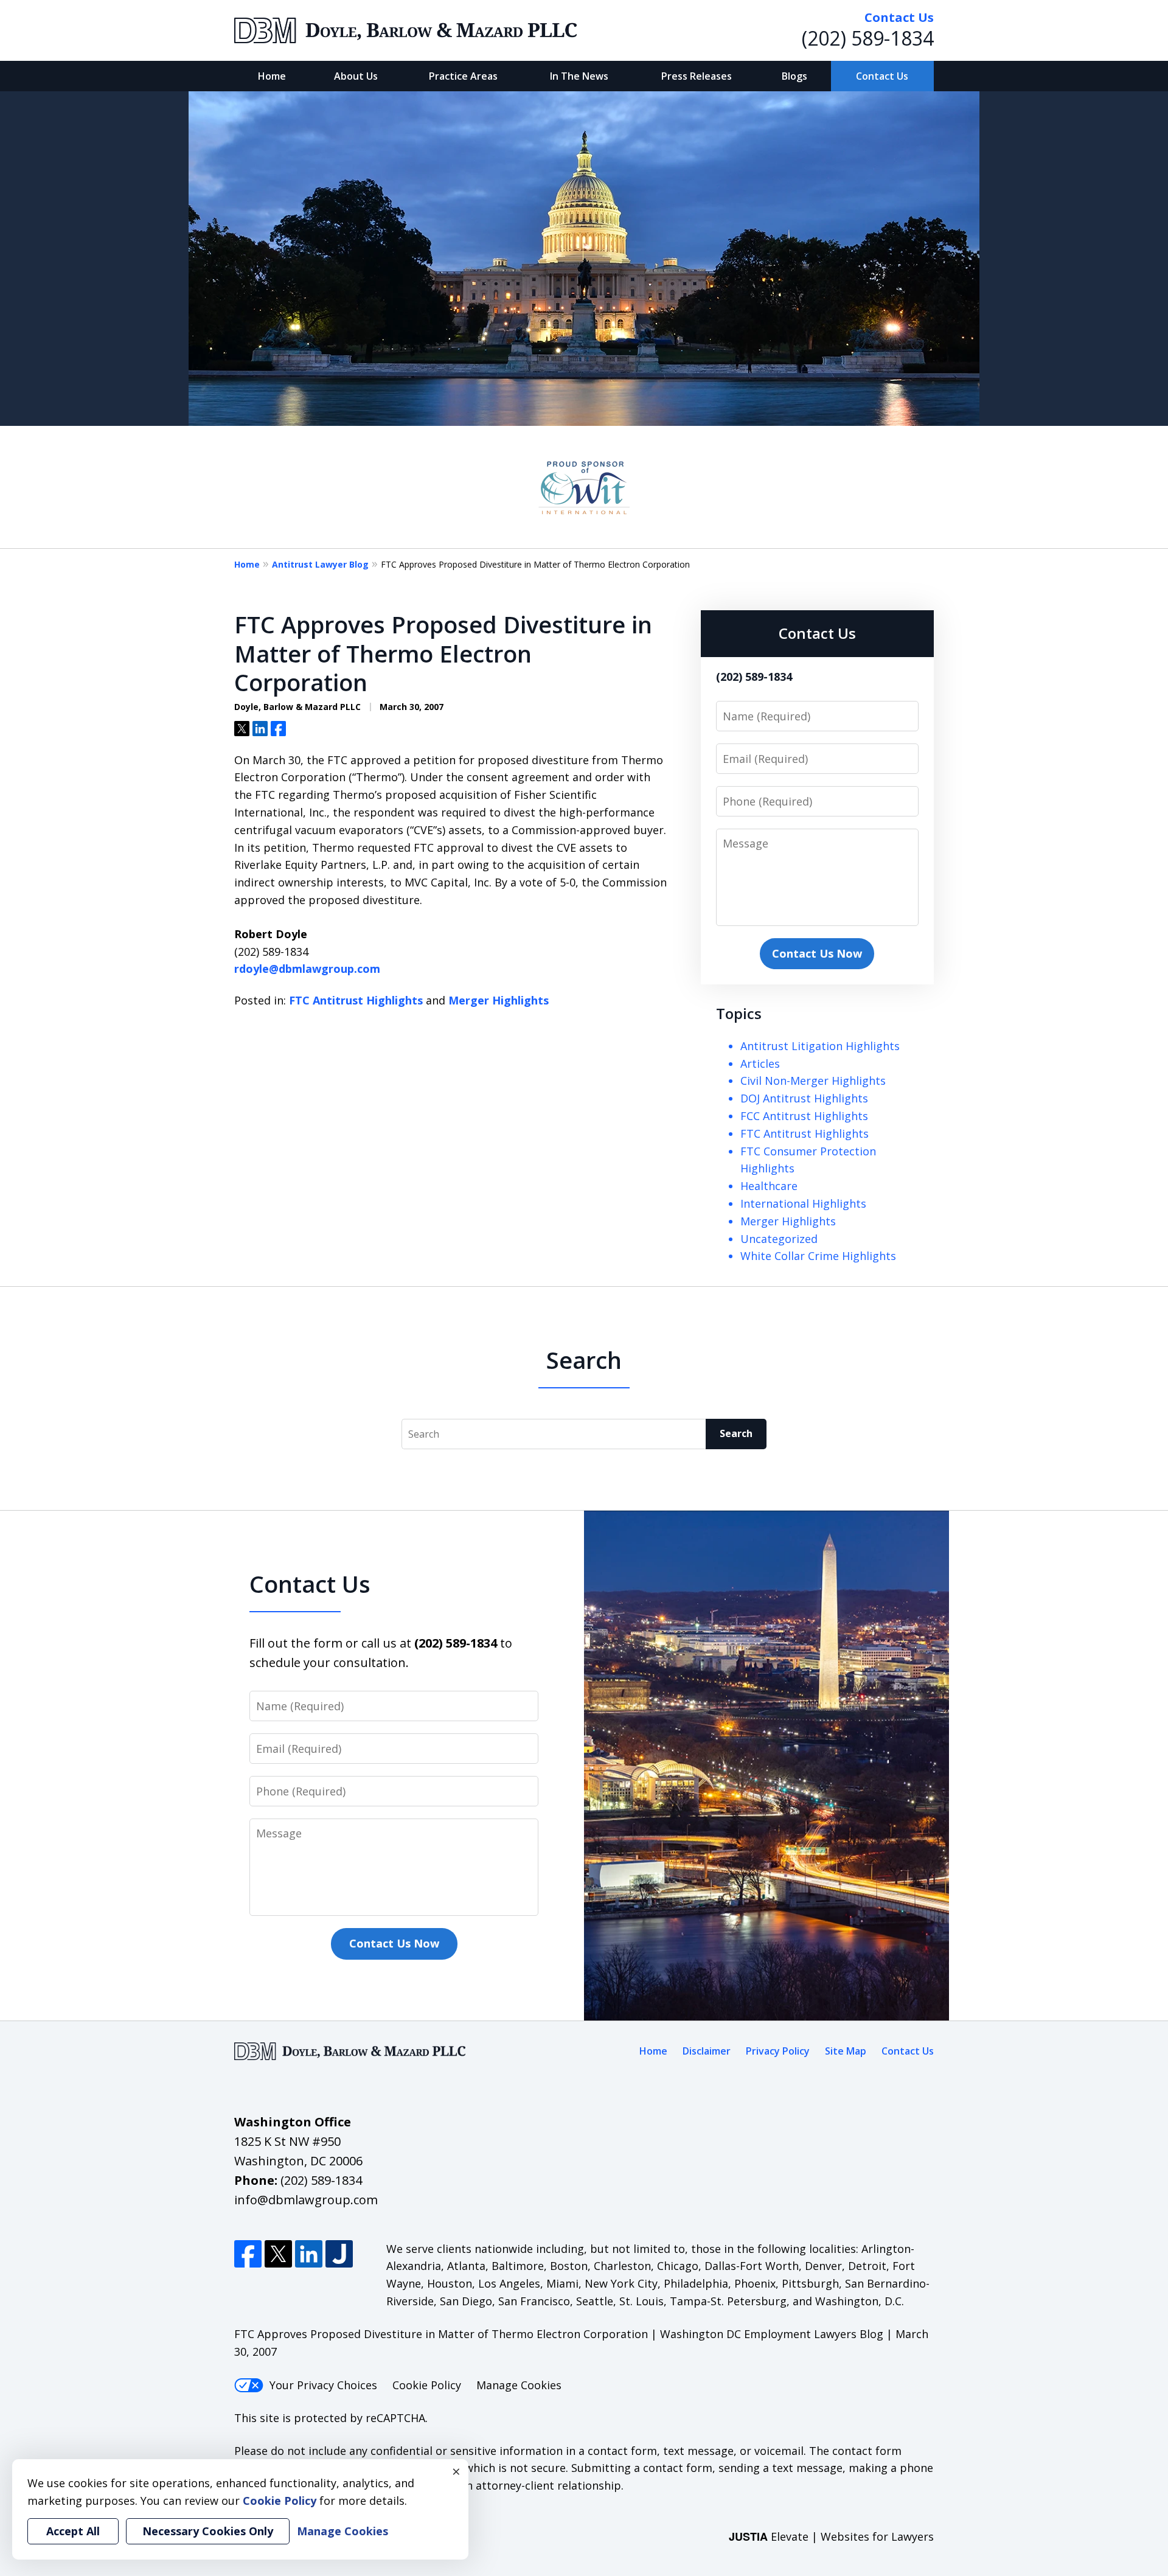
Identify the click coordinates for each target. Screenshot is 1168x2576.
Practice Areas (463, 76)
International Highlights (803, 1203)
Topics (739, 1013)
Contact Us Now (817, 953)
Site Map (846, 2051)
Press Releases (697, 76)
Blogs (794, 76)
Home (272, 76)
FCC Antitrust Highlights (804, 1116)
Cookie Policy (427, 2385)
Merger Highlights (499, 1000)
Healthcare (769, 1186)
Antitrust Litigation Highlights (820, 1046)
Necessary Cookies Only (208, 2531)
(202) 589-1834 (868, 38)
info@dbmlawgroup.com (306, 2200)
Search (736, 1433)
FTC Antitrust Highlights (356, 1000)
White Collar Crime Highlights (818, 1256)
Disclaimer (707, 2051)
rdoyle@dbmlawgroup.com (307, 969)
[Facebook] (248, 2254)
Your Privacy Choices (323, 2385)
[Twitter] (278, 2254)
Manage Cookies (519, 2385)
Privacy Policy (778, 2051)
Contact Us (882, 76)
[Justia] (339, 2254)
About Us (356, 76)
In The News (579, 76)
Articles (760, 1063)
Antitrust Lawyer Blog (320, 564)
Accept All (73, 2531)
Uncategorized (779, 1239)
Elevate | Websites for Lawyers (831, 2536)
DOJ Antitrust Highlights (804, 1098)
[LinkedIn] (309, 2254)
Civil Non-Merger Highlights (813, 1081)
